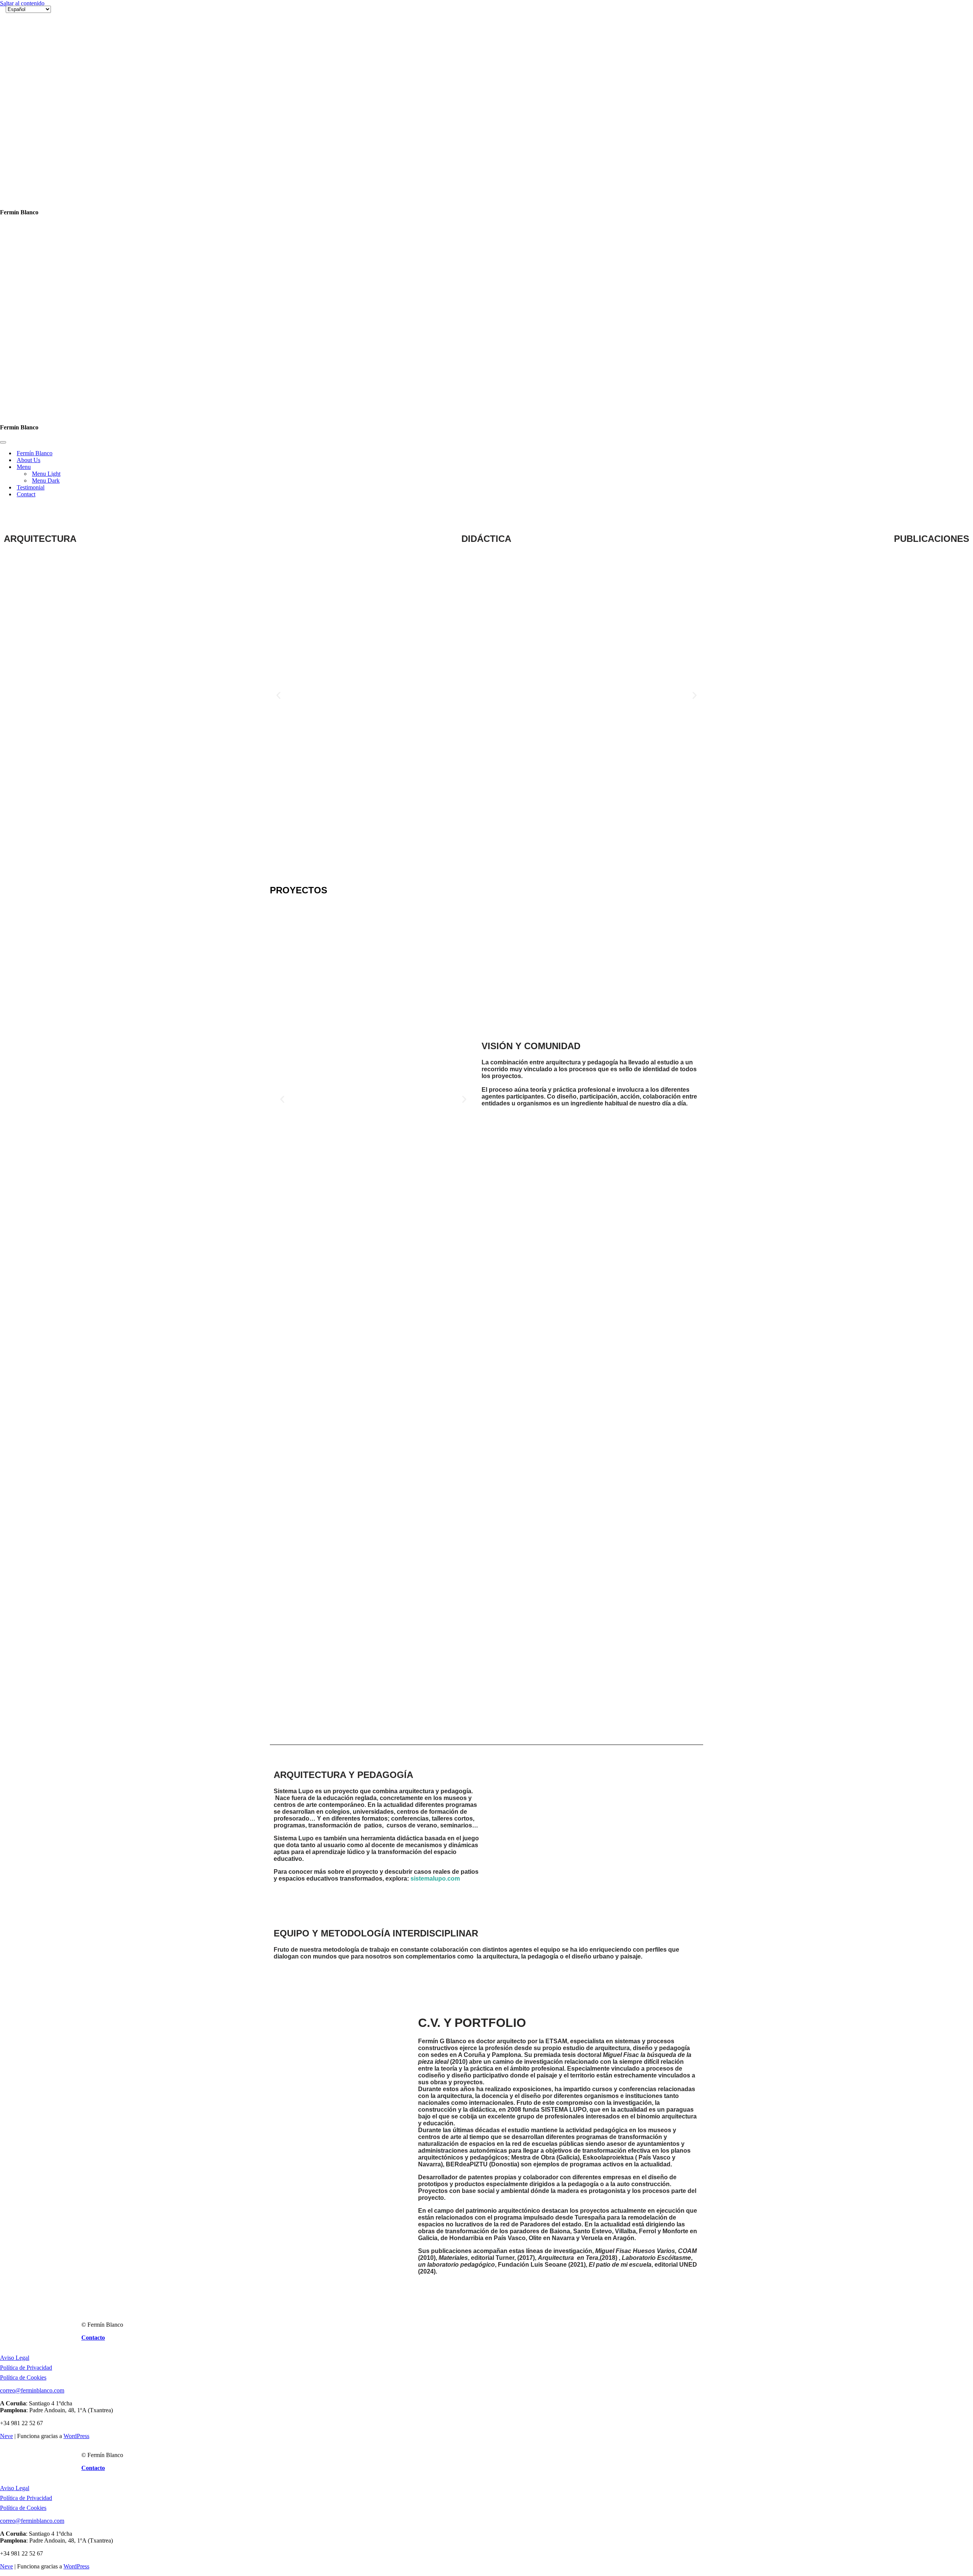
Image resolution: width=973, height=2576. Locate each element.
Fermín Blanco (35, 75)
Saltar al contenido (22, 3)
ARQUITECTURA (40, 160)
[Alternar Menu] (133, 89)
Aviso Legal (15, 1979)
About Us (29, 82)
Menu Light (46, 95)
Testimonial (31, 109)
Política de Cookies (23, 1999)
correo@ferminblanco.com (32, 2012)
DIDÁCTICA (486, 160)
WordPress (76, 2057)
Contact (26, 116)
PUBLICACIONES (932, 160)
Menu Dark (46, 102)
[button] (278, 317)
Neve (6, 2057)
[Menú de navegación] (3, 64)
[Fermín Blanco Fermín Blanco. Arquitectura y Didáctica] (44, 36)
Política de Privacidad (26, 1989)
